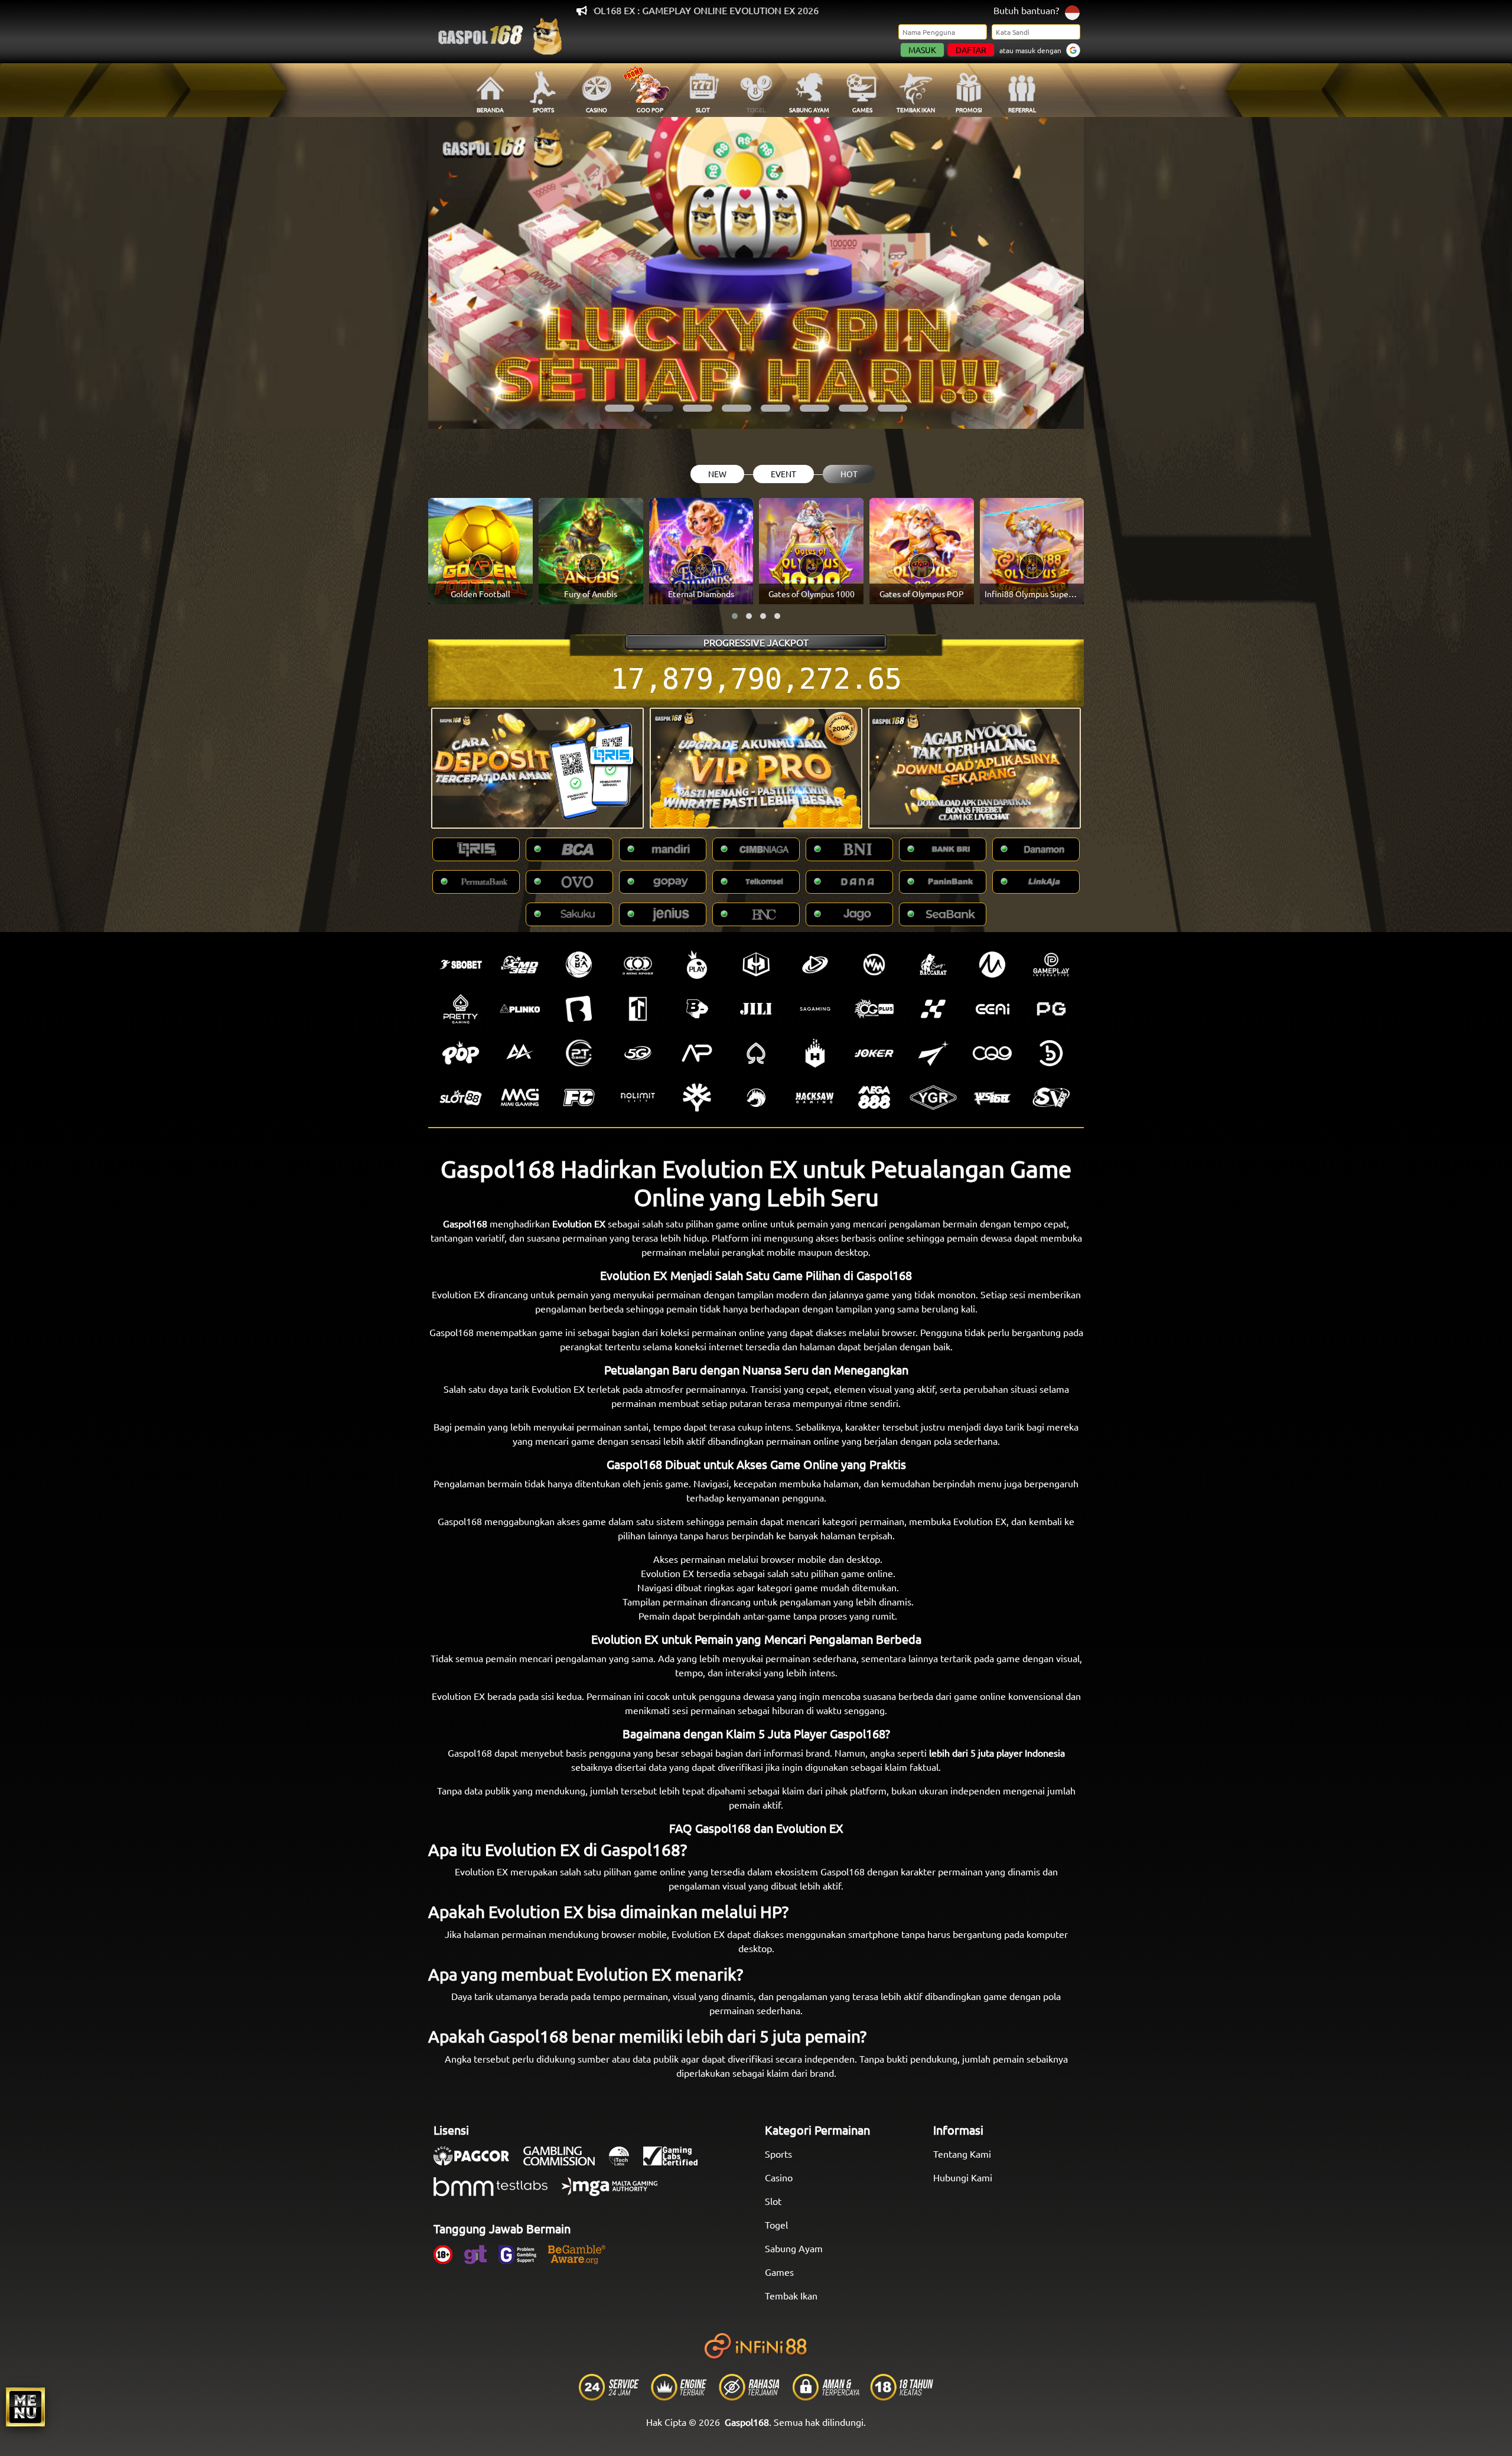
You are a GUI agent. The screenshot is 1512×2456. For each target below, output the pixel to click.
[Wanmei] (874, 965)
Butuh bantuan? (1026, 10)
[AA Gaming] (520, 1053)
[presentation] (458, 273)
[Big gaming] (579, 1009)
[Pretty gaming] (461, 1009)
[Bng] (1051, 1053)
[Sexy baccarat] (933, 965)
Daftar (971, 50)
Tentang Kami (962, 2154)
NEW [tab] (717, 474)
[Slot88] (461, 1097)
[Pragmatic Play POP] (461, 1053)
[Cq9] (992, 1053)
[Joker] (874, 1053)
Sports (778, 2154)
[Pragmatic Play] (697, 965)
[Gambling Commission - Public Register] (565, 2162)
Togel (776, 2224)
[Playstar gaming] (933, 1053)
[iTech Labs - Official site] (625, 2162)
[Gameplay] (1051, 965)
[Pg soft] (1051, 1009)
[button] (620, 408)
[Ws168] (992, 1097)
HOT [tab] (849, 474)
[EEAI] (992, 1009)
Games (779, 2272)
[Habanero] (815, 1053)
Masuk (922, 50)
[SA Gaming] (815, 1009)
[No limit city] (638, 1097)
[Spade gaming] (756, 1053)
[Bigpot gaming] (697, 1009)
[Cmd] (520, 965)
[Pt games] (579, 1053)
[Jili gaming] (756, 1009)
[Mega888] (874, 1097)
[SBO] (461, 965)
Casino (779, 2177)
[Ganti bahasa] (1072, 12)
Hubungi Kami (963, 2177)
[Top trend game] (638, 1009)
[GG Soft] (756, 965)
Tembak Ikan (791, 2295)
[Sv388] (1051, 1097)
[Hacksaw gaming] (815, 1097)
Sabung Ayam (794, 2248)
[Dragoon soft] (756, 1097)
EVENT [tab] (783, 474)
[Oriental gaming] (874, 1009)
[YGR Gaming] (933, 1097)
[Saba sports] (579, 965)
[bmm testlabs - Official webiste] (496, 2193)
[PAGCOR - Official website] (477, 2162)
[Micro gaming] (992, 965)
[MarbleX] (933, 1009)
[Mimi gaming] (520, 1097)
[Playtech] (815, 965)
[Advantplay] (697, 1053)
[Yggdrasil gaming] (697, 1097)
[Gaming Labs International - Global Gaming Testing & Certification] (676, 2162)
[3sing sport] (638, 965)
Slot (773, 2201)
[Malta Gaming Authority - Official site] (615, 2193)
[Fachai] (579, 1097)
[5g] (638, 1053)
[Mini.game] (520, 1009)
